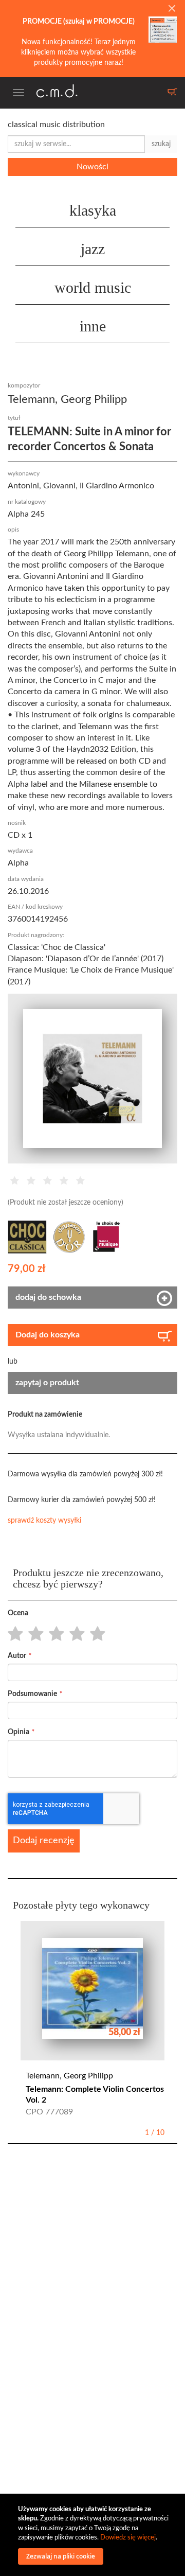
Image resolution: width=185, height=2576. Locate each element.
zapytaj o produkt (47, 1383)
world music (93, 287)
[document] (94, 2535)
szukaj (161, 144)
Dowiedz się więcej (128, 2538)
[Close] (172, 9)
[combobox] (76, 144)
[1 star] (13, 1634)
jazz (93, 249)
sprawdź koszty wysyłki (44, 1521)
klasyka (93, 210)
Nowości (92, 167)
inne (93, 326)
